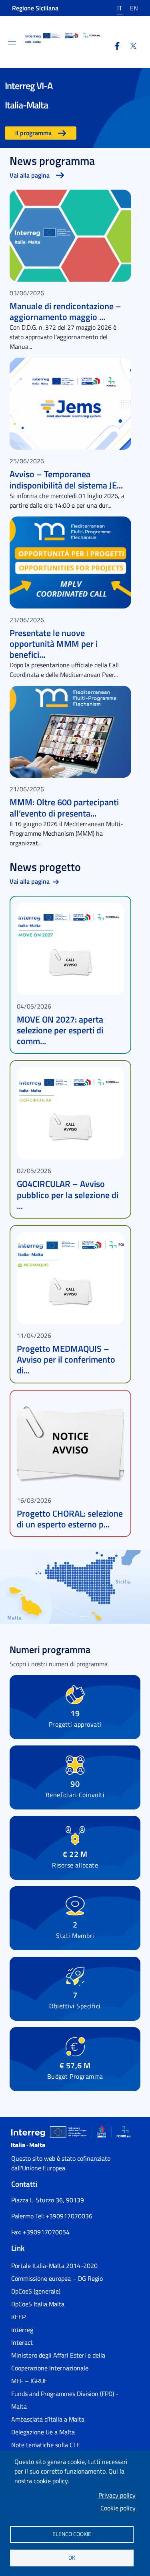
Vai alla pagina (30, 175)
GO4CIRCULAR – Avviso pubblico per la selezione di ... (68, 1195)
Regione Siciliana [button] (35, 8)
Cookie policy (118, 2508)
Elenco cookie (72, 2534)
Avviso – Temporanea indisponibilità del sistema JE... (66, 479)
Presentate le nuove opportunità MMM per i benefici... (54, 644)
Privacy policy (117, 2495)
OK (72, 2558)
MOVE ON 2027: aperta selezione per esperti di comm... (60, 1030)
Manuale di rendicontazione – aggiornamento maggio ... (65, 311)
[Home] (62, 38)
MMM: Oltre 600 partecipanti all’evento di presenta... (64, 808)
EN (134, 8)
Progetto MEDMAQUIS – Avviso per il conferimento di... (66, 1359)
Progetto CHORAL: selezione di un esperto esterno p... (70, 1519)
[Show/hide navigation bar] (12, 42)
